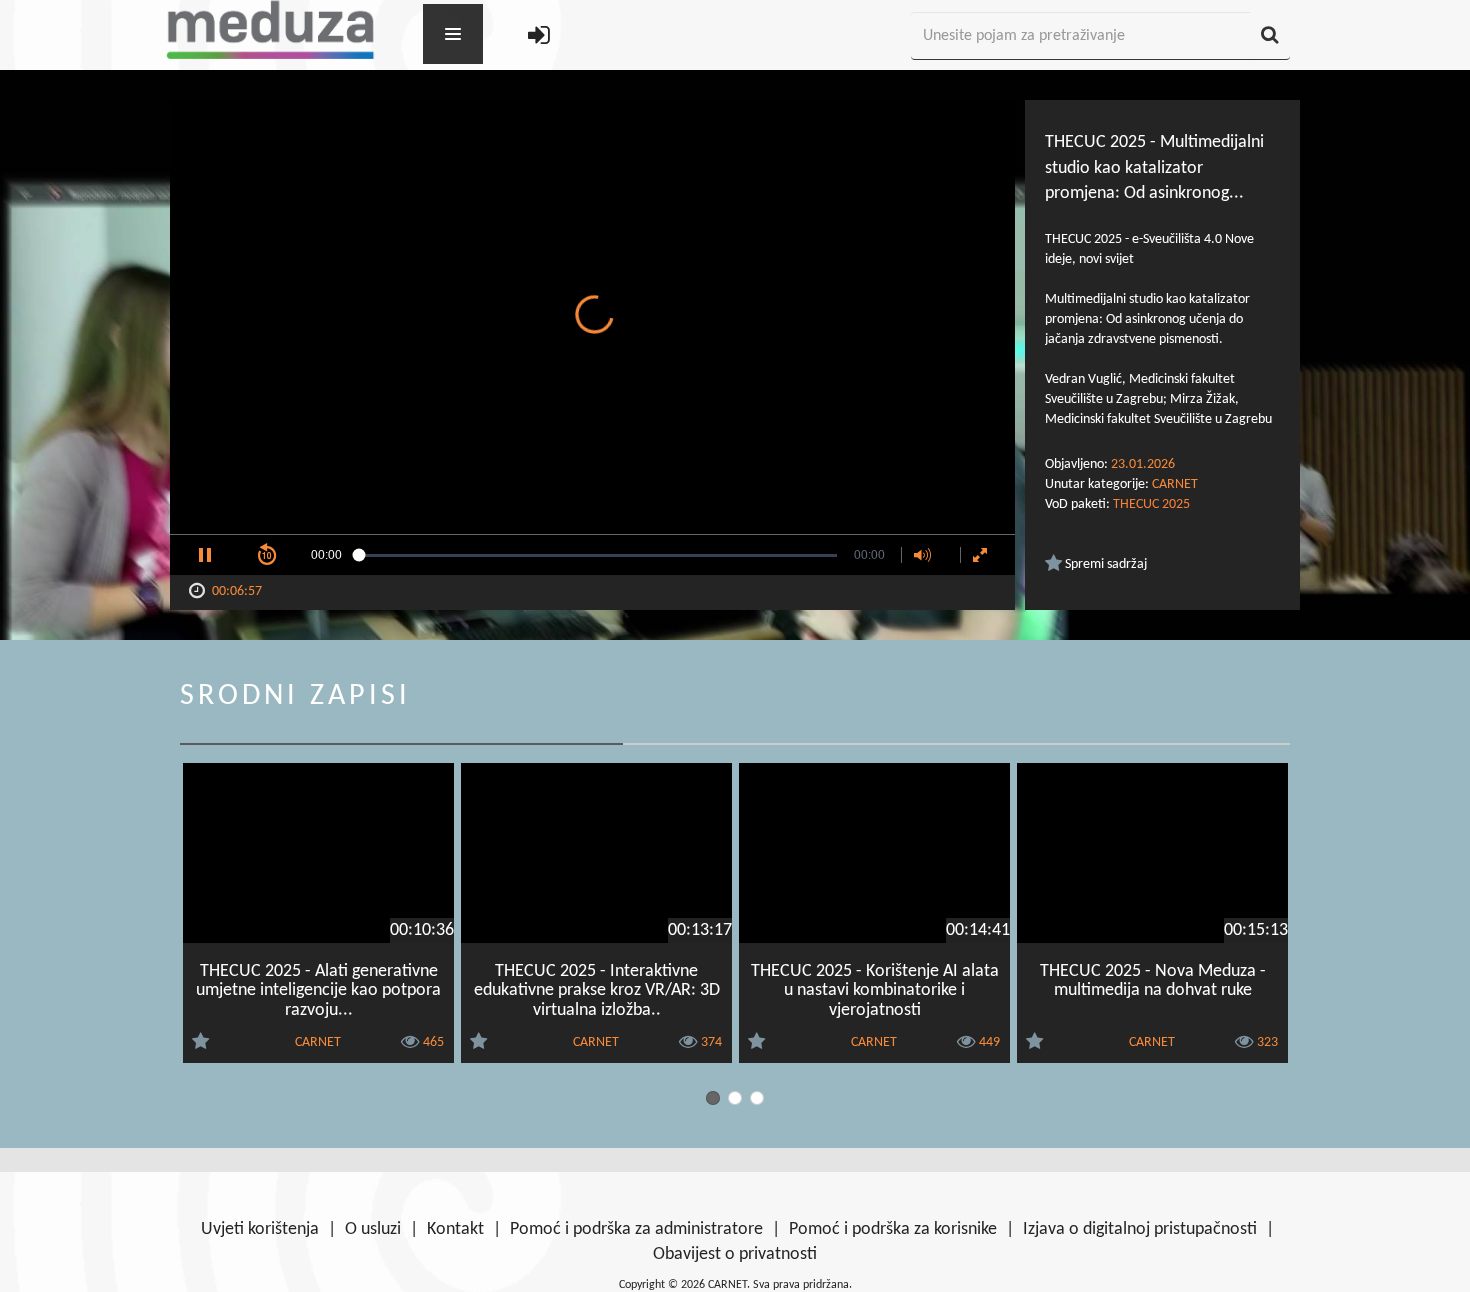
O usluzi (373, 1229)
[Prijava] (539, 36)
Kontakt (455, 1229)
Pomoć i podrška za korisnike (893, 1229)
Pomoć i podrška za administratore (636, 1229)
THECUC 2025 (1151, 504)
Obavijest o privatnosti (735, 1254)
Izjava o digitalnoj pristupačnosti (1140, 1229)
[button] (205, 555)
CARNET (1175, 484)
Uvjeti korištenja (260, 1229)
